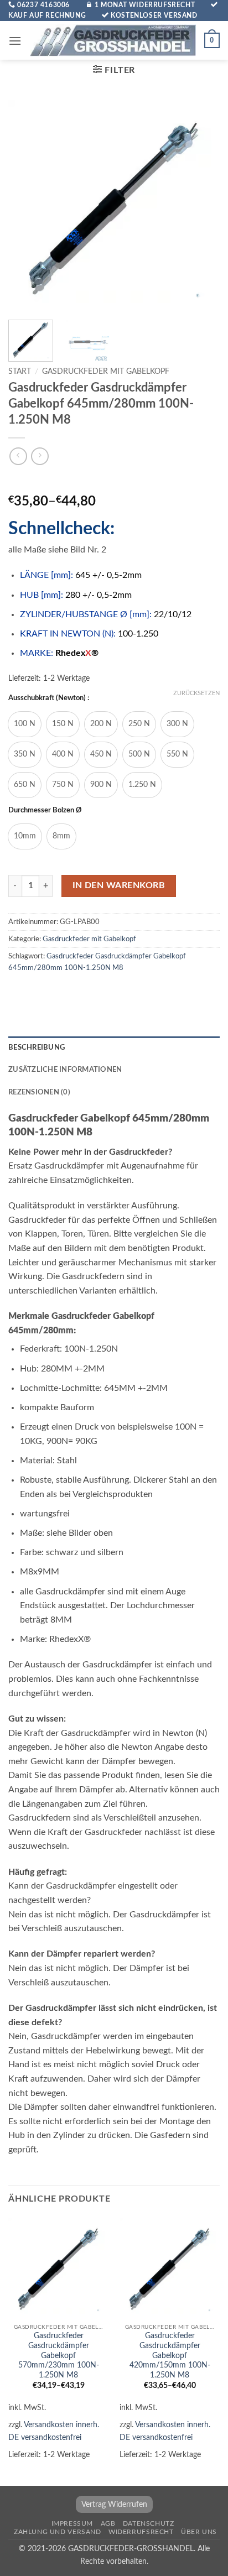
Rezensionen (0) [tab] (39, 1092)
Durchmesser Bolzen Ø (45, 810)
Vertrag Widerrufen (114, 2504)
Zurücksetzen (196, 693)
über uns (199, 2532)
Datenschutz (149, 2523)
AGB (108, 2523)
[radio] (25, 724)
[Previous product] (40, 456)
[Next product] (18, 456)
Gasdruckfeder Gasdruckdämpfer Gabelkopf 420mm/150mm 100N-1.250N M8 (170, 2356)
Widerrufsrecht (141, 2532)
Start (20, 372)
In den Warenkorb (119, 886)
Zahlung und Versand (58, 2532)
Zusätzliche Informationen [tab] (65, 1070)
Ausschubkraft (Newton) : (49, 698)
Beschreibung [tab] (37, 1047)
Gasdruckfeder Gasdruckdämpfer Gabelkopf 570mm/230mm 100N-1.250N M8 (59, 2356)
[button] (15, 41)
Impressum (72, 2523)
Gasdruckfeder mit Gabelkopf (106, 372)
